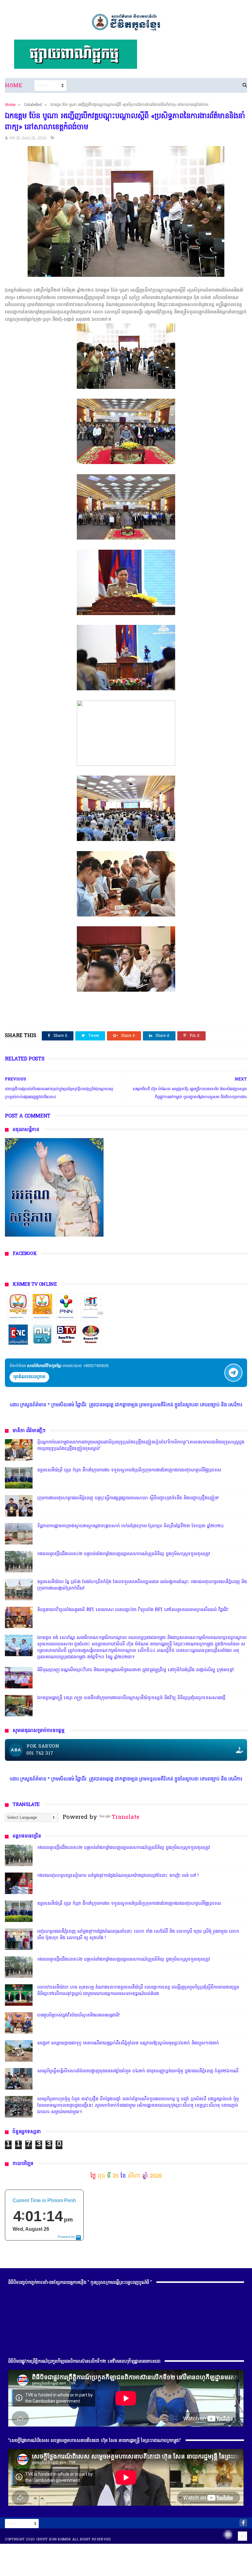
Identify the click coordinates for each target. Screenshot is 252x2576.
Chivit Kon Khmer (54, 2539)
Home (14, 86)
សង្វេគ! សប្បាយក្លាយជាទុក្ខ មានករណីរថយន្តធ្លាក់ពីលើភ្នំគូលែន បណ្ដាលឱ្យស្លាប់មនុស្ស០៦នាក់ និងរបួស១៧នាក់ (128, 2043)
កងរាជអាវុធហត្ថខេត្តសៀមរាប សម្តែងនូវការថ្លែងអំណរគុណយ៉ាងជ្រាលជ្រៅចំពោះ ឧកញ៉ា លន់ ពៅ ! (118, 1876)
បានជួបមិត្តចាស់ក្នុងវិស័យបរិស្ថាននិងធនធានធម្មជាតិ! (78, 2015)
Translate (126, 1817)
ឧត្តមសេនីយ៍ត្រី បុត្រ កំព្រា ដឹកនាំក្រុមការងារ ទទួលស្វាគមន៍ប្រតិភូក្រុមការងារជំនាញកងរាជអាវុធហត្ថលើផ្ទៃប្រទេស (129, 1470)
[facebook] (243, 2523)
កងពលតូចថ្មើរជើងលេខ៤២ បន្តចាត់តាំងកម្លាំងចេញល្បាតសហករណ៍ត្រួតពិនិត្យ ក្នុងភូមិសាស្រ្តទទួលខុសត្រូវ (124, 1554)
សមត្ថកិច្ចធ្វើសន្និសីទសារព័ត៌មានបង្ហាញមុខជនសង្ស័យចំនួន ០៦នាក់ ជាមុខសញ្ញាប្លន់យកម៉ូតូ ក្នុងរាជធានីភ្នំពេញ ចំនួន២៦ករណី (138, 2071)
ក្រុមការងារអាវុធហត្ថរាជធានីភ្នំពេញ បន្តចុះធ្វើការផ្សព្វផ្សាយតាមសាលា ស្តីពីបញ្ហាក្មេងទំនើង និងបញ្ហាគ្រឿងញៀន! (128, 1498)
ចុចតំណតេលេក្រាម (29, 1377)
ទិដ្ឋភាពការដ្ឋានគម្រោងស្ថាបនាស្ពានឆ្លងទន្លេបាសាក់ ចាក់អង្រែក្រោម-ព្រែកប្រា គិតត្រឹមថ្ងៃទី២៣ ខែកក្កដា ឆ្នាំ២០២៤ (130, 1526)
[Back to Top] (242, 2536)
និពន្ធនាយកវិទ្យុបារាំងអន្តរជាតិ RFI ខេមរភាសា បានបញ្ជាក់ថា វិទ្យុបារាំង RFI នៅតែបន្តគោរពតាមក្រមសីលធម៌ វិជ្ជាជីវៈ (133, 1610)
